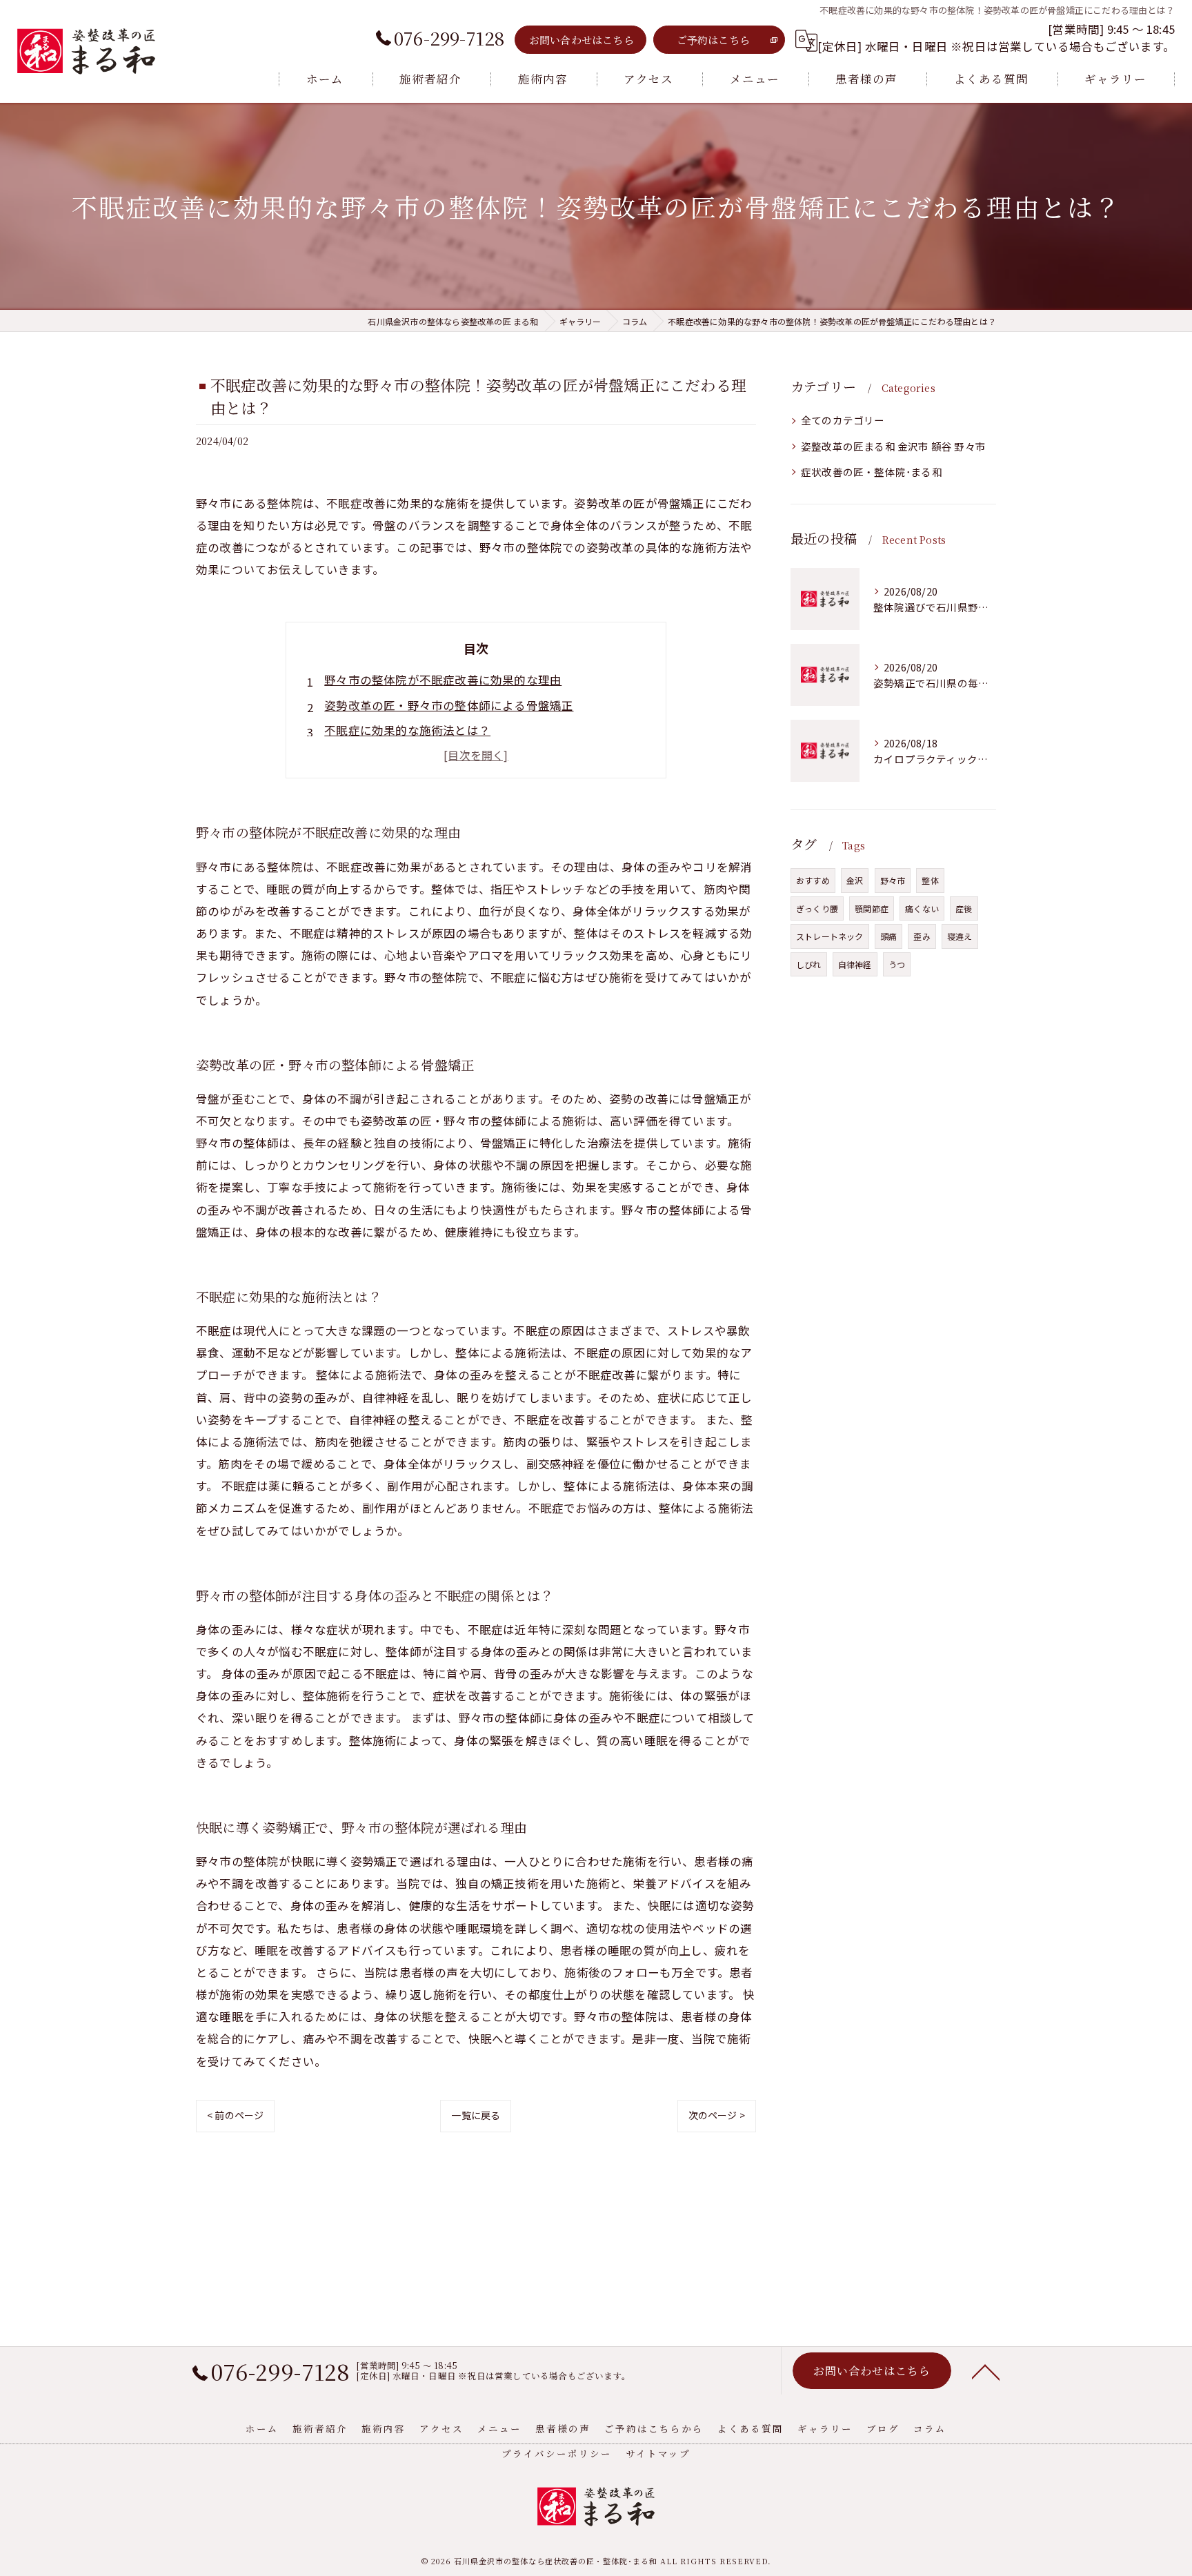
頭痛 (888, 936)
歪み (922, 936)
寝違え (960, 936)
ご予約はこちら (713, 40)
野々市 (893, 880)
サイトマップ (658, 2453)
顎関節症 (872, 908)
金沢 (855, 880)
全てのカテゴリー (843, 420)
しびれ (809, 964)
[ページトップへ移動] (986, 2371)
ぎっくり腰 (817, 908)
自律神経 (855, 964)
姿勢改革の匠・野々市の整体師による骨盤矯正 (449, 705)
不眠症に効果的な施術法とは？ (407, 730)
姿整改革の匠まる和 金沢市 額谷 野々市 (893, 446)
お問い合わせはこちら (582, 40)
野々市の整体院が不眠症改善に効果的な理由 (443, 680)
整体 (930, 880)
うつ (897, 964)
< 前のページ (235, 2115)
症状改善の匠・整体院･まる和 (872, 472)
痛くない (922, 908)
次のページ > (717, 2115)
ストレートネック (830, 936)
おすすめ (813, 880)
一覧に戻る (476, 2115)
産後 (964, 908)
